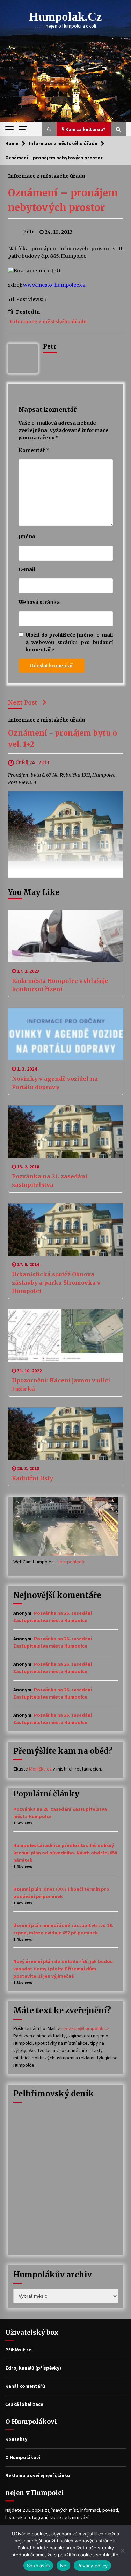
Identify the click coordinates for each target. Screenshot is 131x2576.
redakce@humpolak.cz (85, 2028)
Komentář (34, 450)
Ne (63, 2566)
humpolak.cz (65, 17)
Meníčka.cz (40, 1769)
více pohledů (71, 1562)
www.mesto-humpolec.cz (54, 285)
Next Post (23, 702)
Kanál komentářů (25, 2386)
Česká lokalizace (24, 2404)
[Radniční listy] (66, 1433)
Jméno (27, 537)
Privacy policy (93, 2566)
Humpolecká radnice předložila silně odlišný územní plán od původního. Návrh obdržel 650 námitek (65, 1853)
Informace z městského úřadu (46, 176)
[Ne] (122, 2551)
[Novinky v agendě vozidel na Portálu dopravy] (66, 1034)
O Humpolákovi (23, 2457)
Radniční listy (32, 1478)
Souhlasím (38, 2566)
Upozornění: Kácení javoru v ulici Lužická (61, 1385)
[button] (49, 129)
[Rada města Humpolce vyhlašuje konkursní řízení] (66, 936)
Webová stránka (39, 602)
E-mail (27, 569)
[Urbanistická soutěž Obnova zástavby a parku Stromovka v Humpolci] (66, 1229)
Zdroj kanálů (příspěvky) (33, 2368)
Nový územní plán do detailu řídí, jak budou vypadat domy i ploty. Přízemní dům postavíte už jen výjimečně (63, 1969)
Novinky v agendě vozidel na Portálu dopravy (55, 1083)
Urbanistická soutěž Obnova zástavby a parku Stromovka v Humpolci (56, 1283)
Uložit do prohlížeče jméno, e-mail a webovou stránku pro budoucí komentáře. (69, 642)
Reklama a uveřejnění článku (38, 2475)
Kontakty (16, 2439)
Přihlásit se (18, 2350)
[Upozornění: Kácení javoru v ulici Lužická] (66, 1336)
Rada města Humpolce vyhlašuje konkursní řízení (60, 985)
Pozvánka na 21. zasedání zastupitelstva (50, 1181)
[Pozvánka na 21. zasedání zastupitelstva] (66, 1132)
